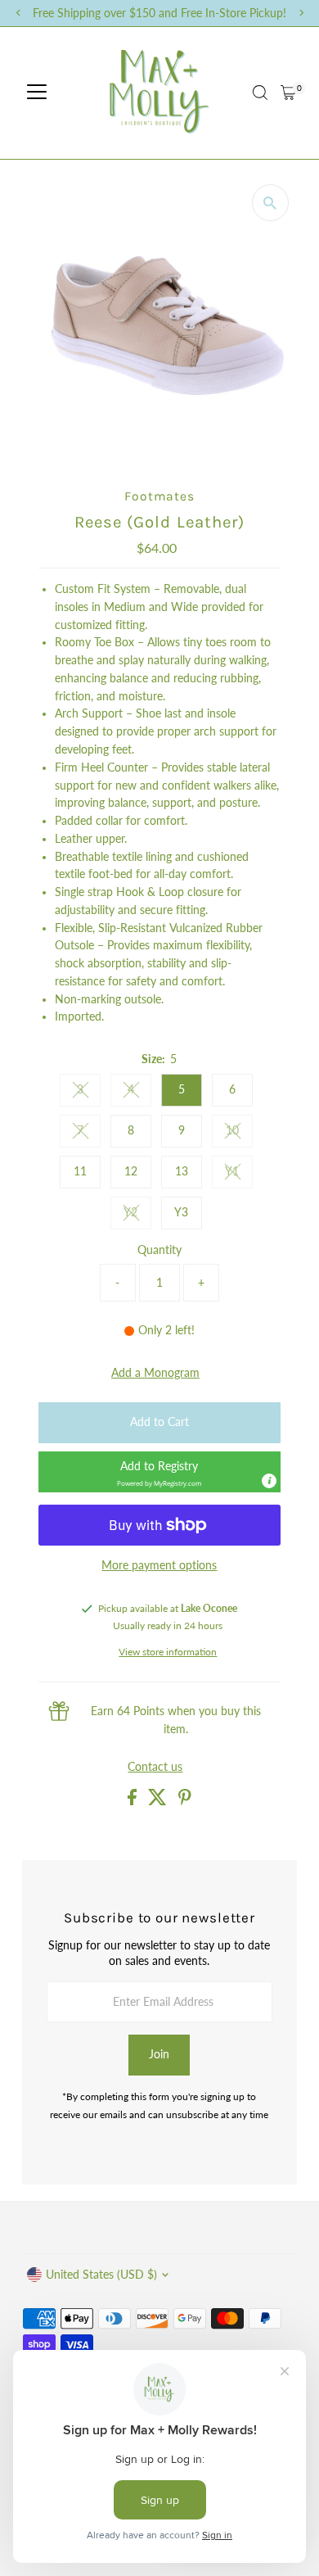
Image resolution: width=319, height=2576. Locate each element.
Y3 (181, 1212)
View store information (168, 1652)
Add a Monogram (155, 1374)
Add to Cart (159, 1422)
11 (80, 1171)
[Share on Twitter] (159, 1801)
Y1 (239, 1174)
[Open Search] (260, 93)
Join (159, 2054)
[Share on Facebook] (134, 1801)
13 (182, 1171)
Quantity (159, 1250)
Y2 (137, 1215)
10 (239, 1133)
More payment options (159, 1565)
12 (131, 1171)
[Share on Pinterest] (185, 1801)
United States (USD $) (101, 2275)
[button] (159, 1472)
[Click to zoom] (270, 203)
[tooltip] (269, 1481)
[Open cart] (288, 93)
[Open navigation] (37, 93)
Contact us (155, 1768)
